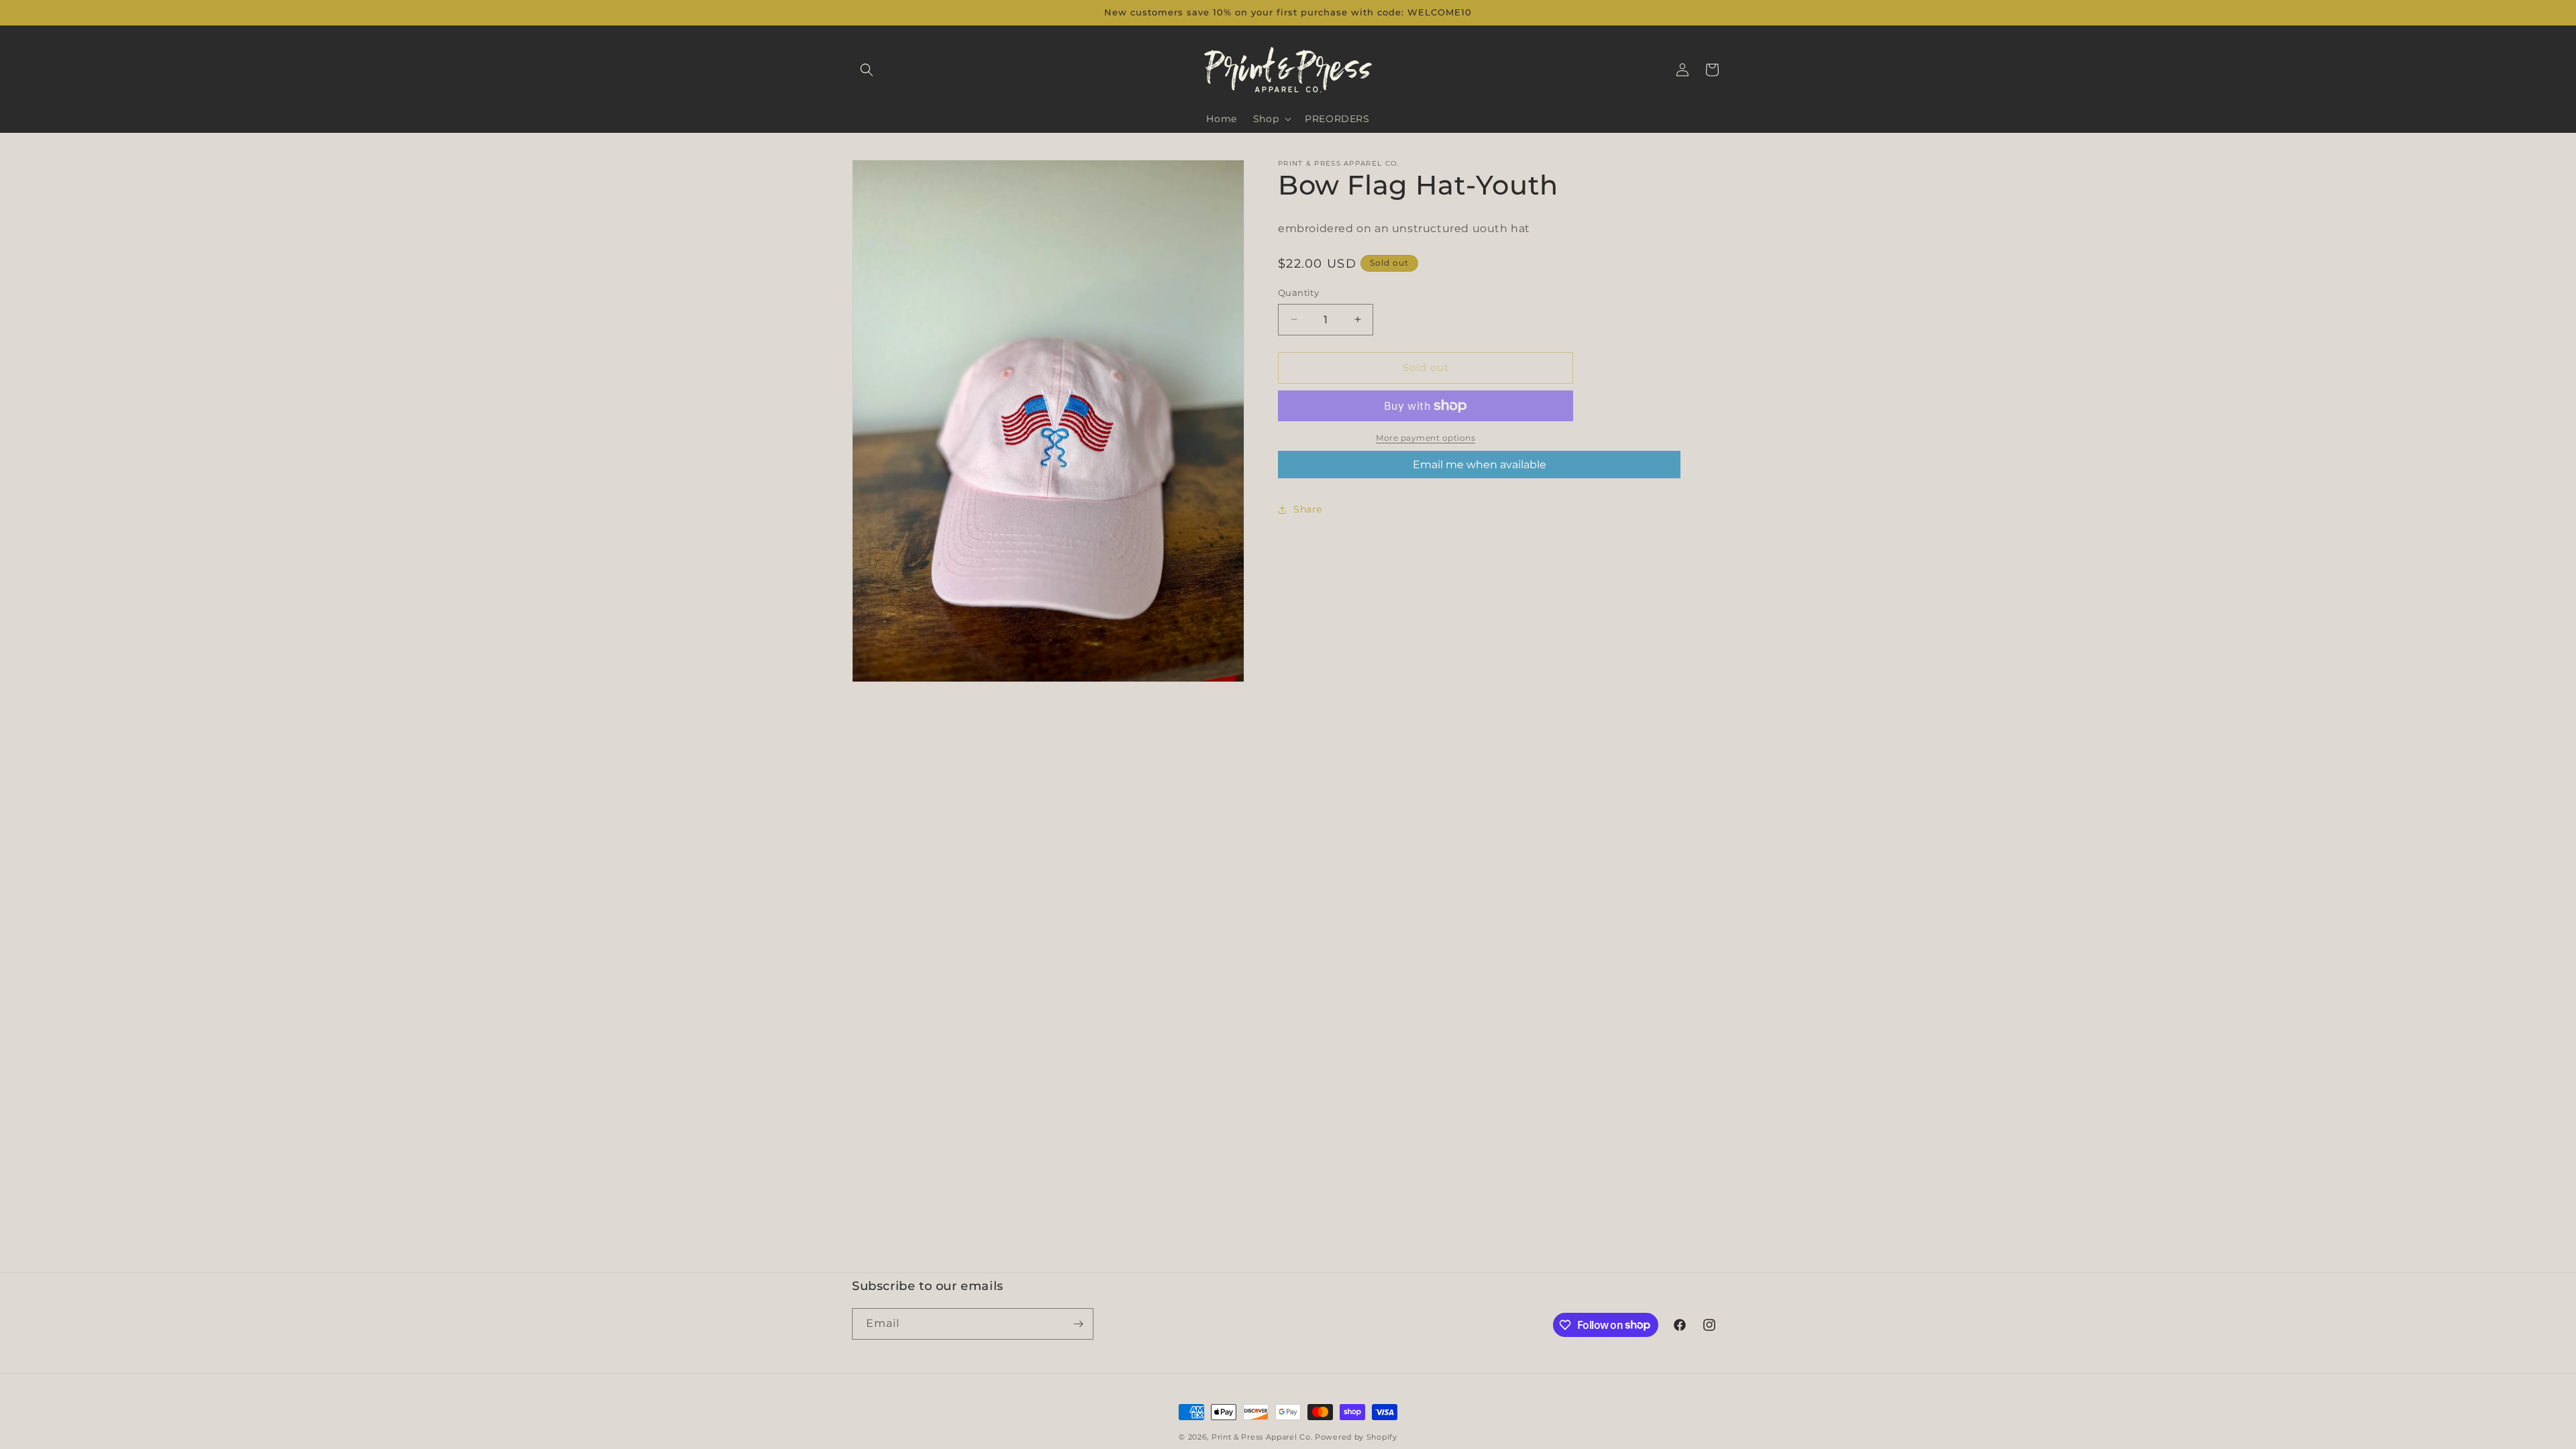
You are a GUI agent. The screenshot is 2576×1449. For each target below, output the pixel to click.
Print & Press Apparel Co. (1262, 1437)
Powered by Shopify (1356, 1437)
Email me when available (1480, 465)
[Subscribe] (1078, 1324)
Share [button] (1308, 509)
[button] (867, 70)
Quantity (1298, 292)
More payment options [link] (1426, 438)
